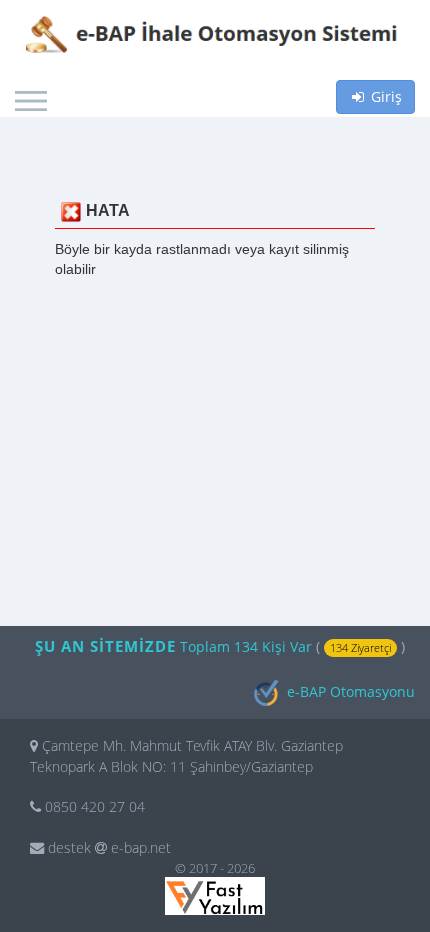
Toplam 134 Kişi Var (248, 646)
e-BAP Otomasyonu (349, 691)
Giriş (384, 96)
